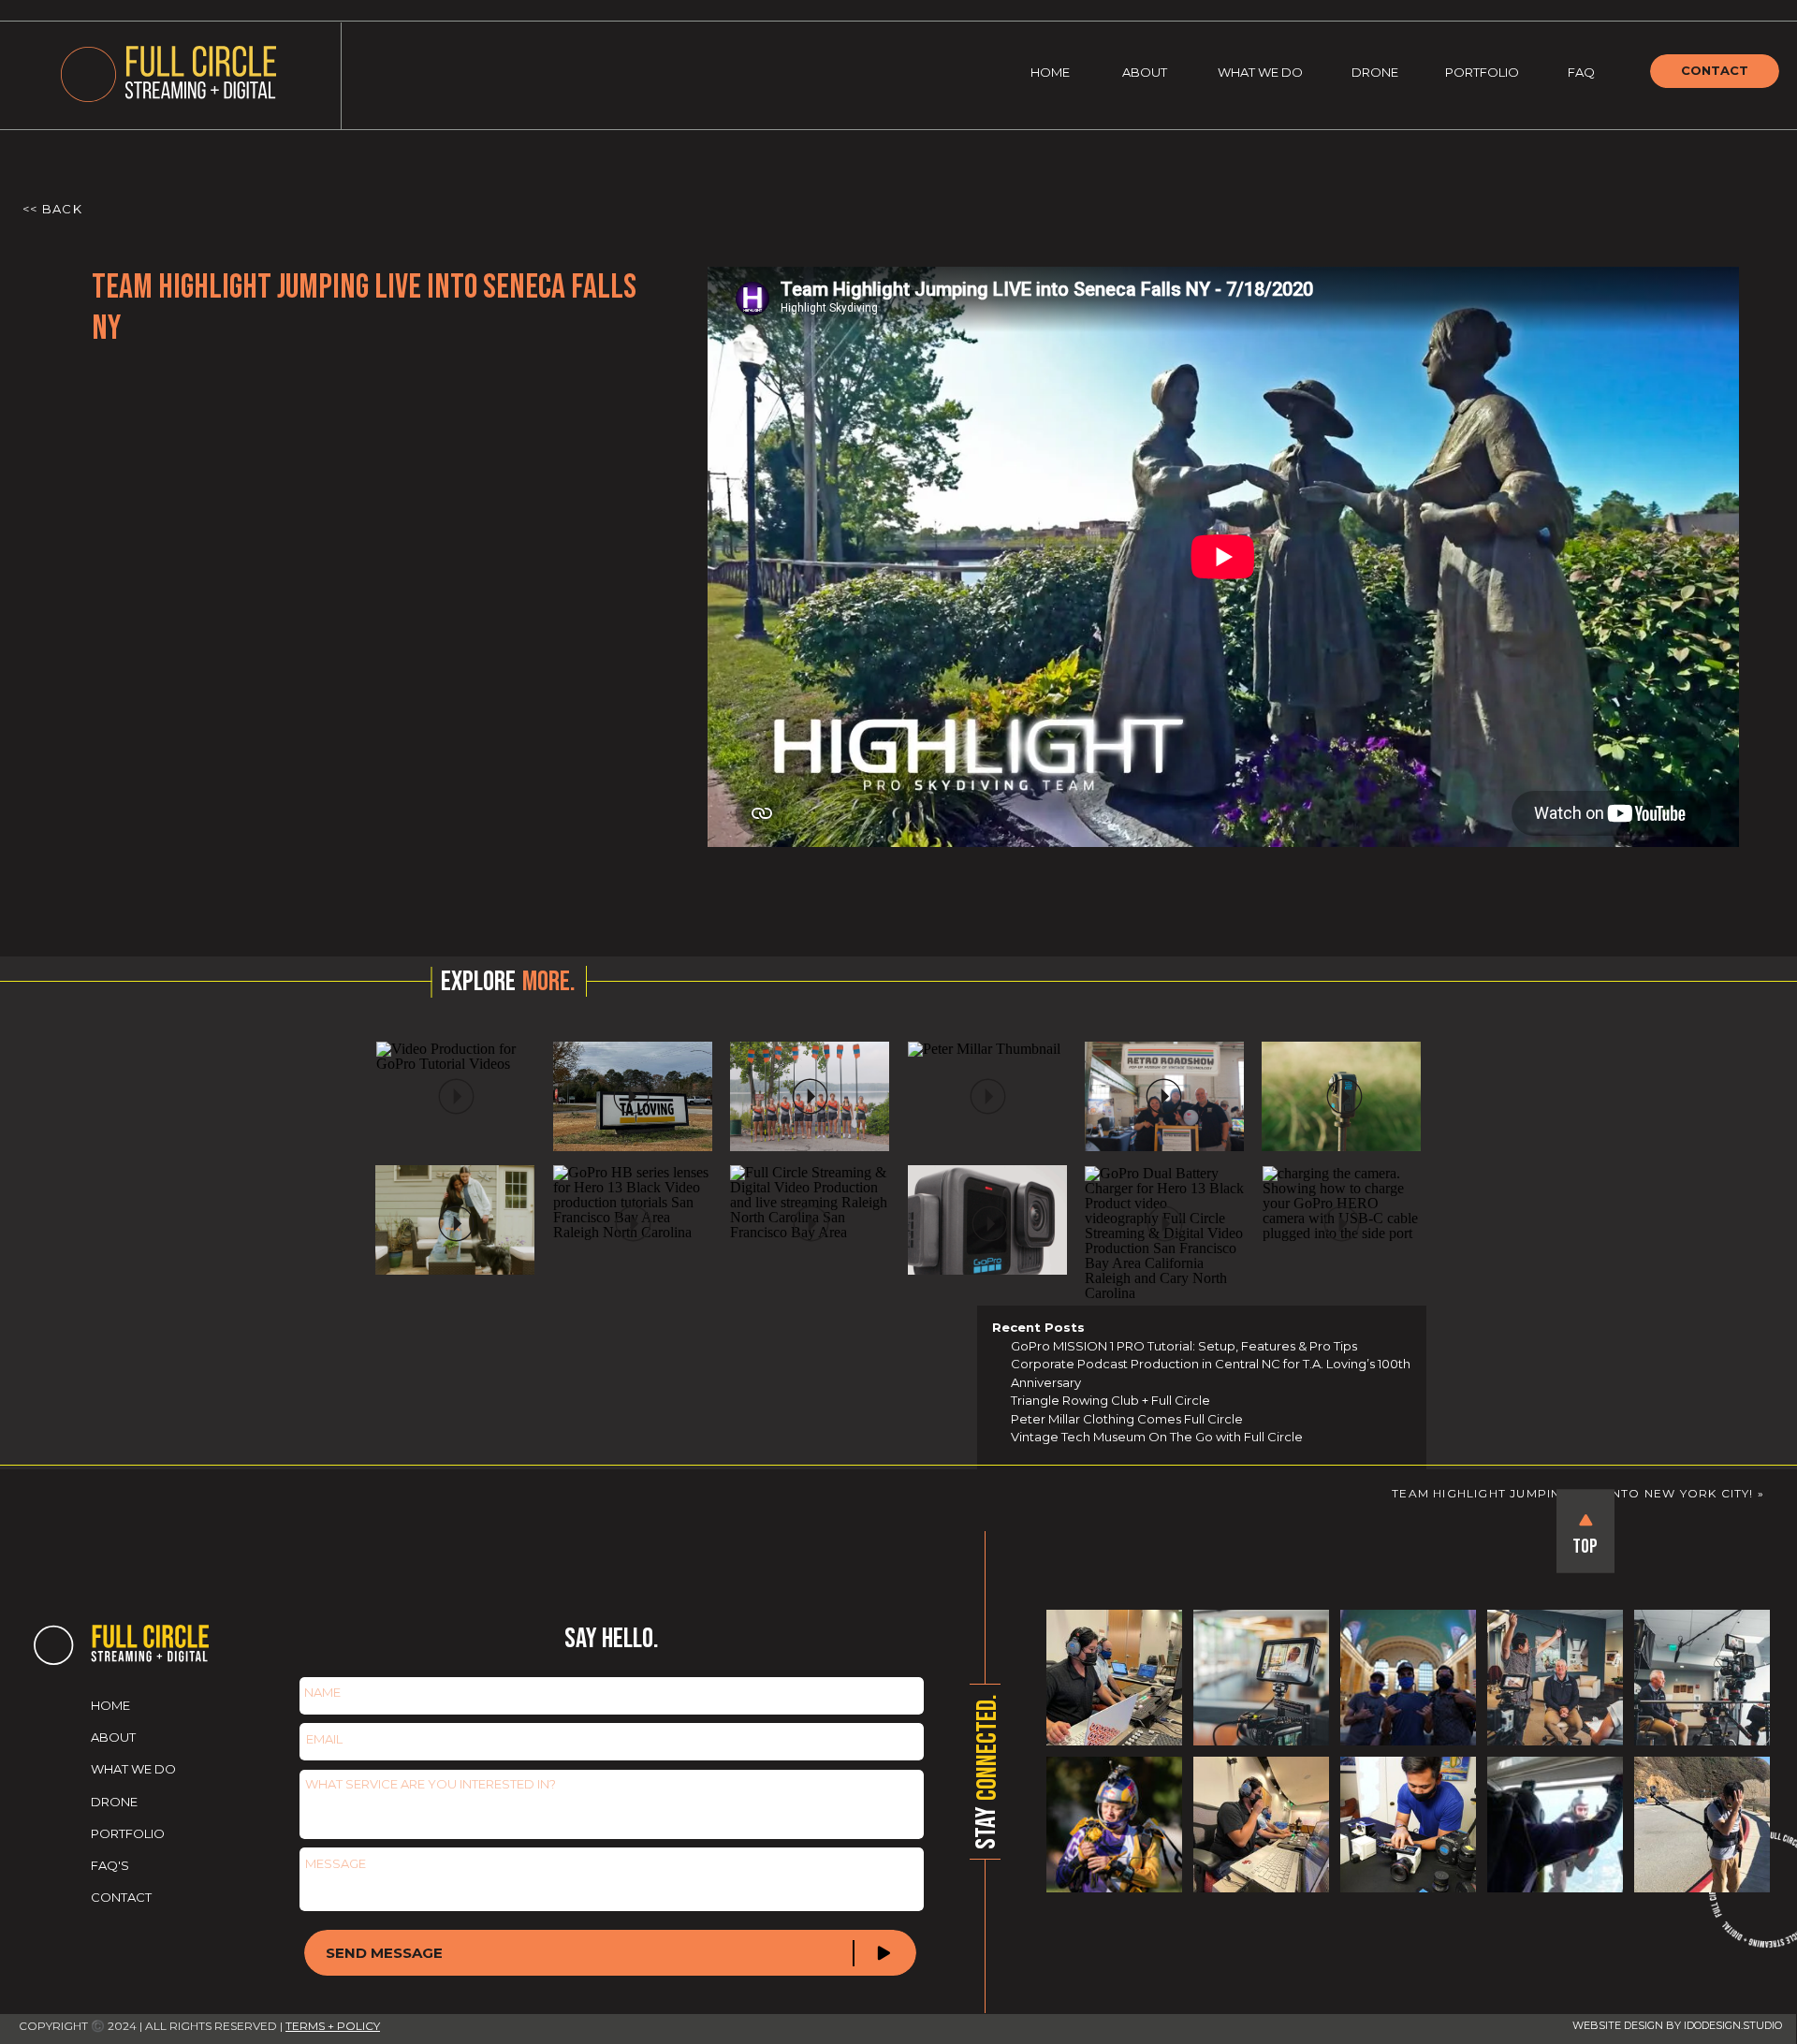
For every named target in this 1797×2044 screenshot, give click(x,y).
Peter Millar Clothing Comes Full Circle (1127, 1419)
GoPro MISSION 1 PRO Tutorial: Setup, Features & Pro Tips (1184, 1346)
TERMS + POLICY (333, 2026)
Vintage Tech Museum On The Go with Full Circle (1157, 1437)
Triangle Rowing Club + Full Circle (1110, 1400)
